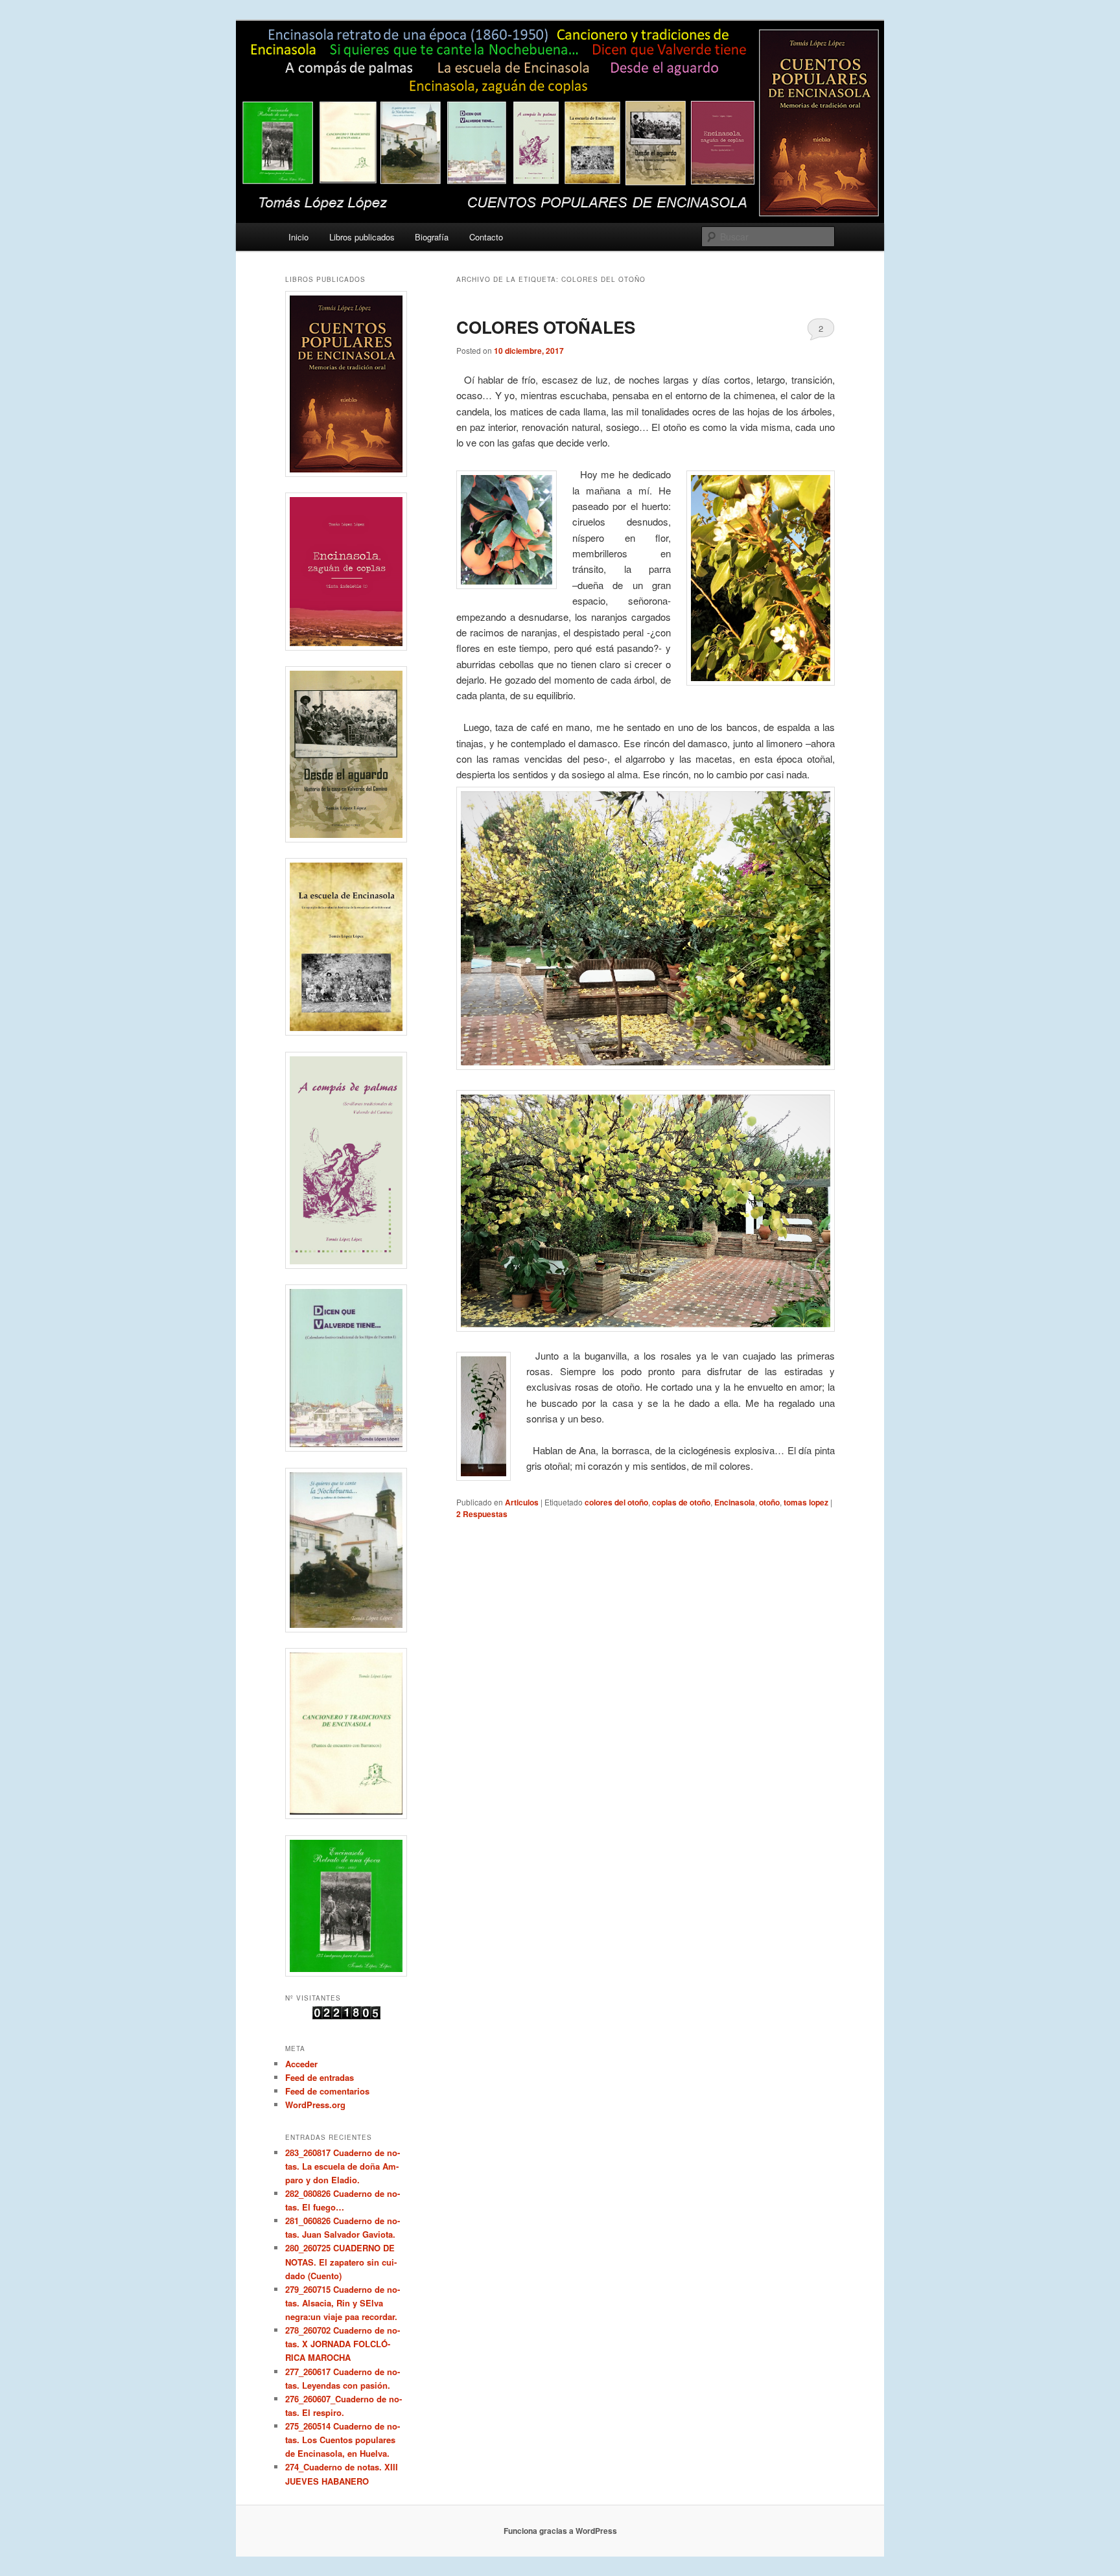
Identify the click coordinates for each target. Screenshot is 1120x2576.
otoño (769, 1502)
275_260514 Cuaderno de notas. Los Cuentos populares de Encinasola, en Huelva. (343, 2440)
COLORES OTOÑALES (546, 327)
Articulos (522, 1502)
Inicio (298, 237)
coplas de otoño (681, 1502)
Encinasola (735, 1502)
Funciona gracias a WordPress (560, 2531)
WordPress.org (315, 2105)
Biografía (432, 237)
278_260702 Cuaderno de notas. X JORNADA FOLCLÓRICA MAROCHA (343, 2344)
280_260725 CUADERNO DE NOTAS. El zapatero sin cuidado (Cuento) (341, 2261)
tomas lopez (806, 1502)
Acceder (301, 2064)
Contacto (486, 237)
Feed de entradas (320, 2077)
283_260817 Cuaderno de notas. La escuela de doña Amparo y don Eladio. (343, 2166)
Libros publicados (362, 237)
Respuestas (482, 1514)
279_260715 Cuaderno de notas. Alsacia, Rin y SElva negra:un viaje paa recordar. (343, 2303)
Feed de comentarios (327, 2091)
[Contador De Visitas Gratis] (346, 2016)
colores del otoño (616, 1502)
